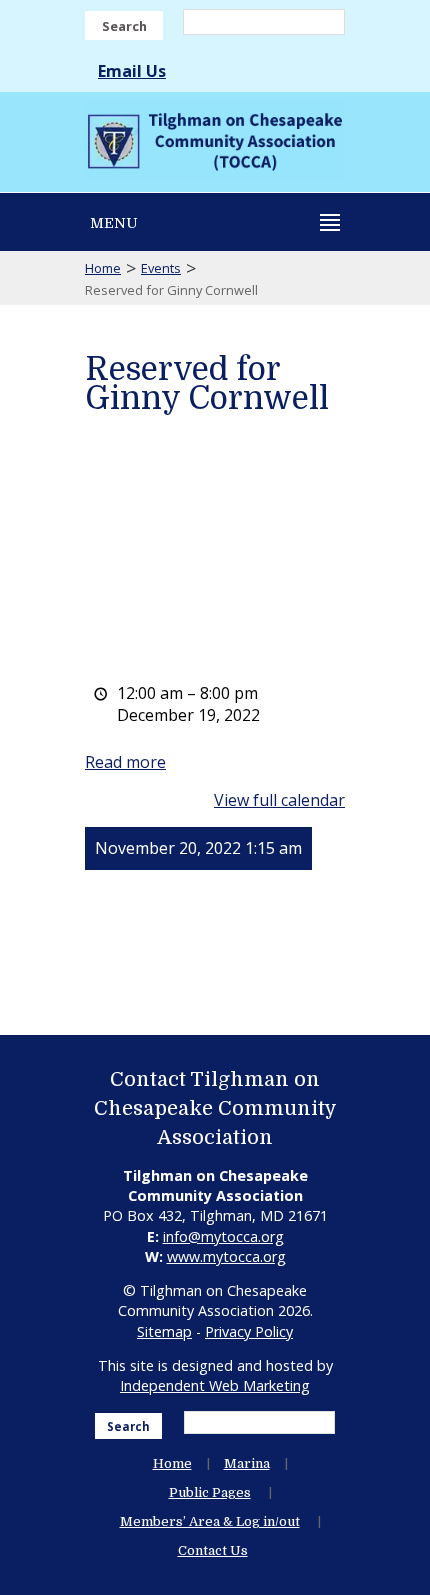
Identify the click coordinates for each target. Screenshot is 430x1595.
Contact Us (213, 1550)
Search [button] (124, 26)
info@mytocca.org (223, 1236)
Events (161, 268)
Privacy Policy (249, 1331)
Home (103, 268)
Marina (247, 1463)
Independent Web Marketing (215, 1385)
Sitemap (164, 1331)
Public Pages (210, 1492)
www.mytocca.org (226, 1256)
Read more (125, 762)
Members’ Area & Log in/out (210, 1521)
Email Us (132, 71)
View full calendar (279, 800)
